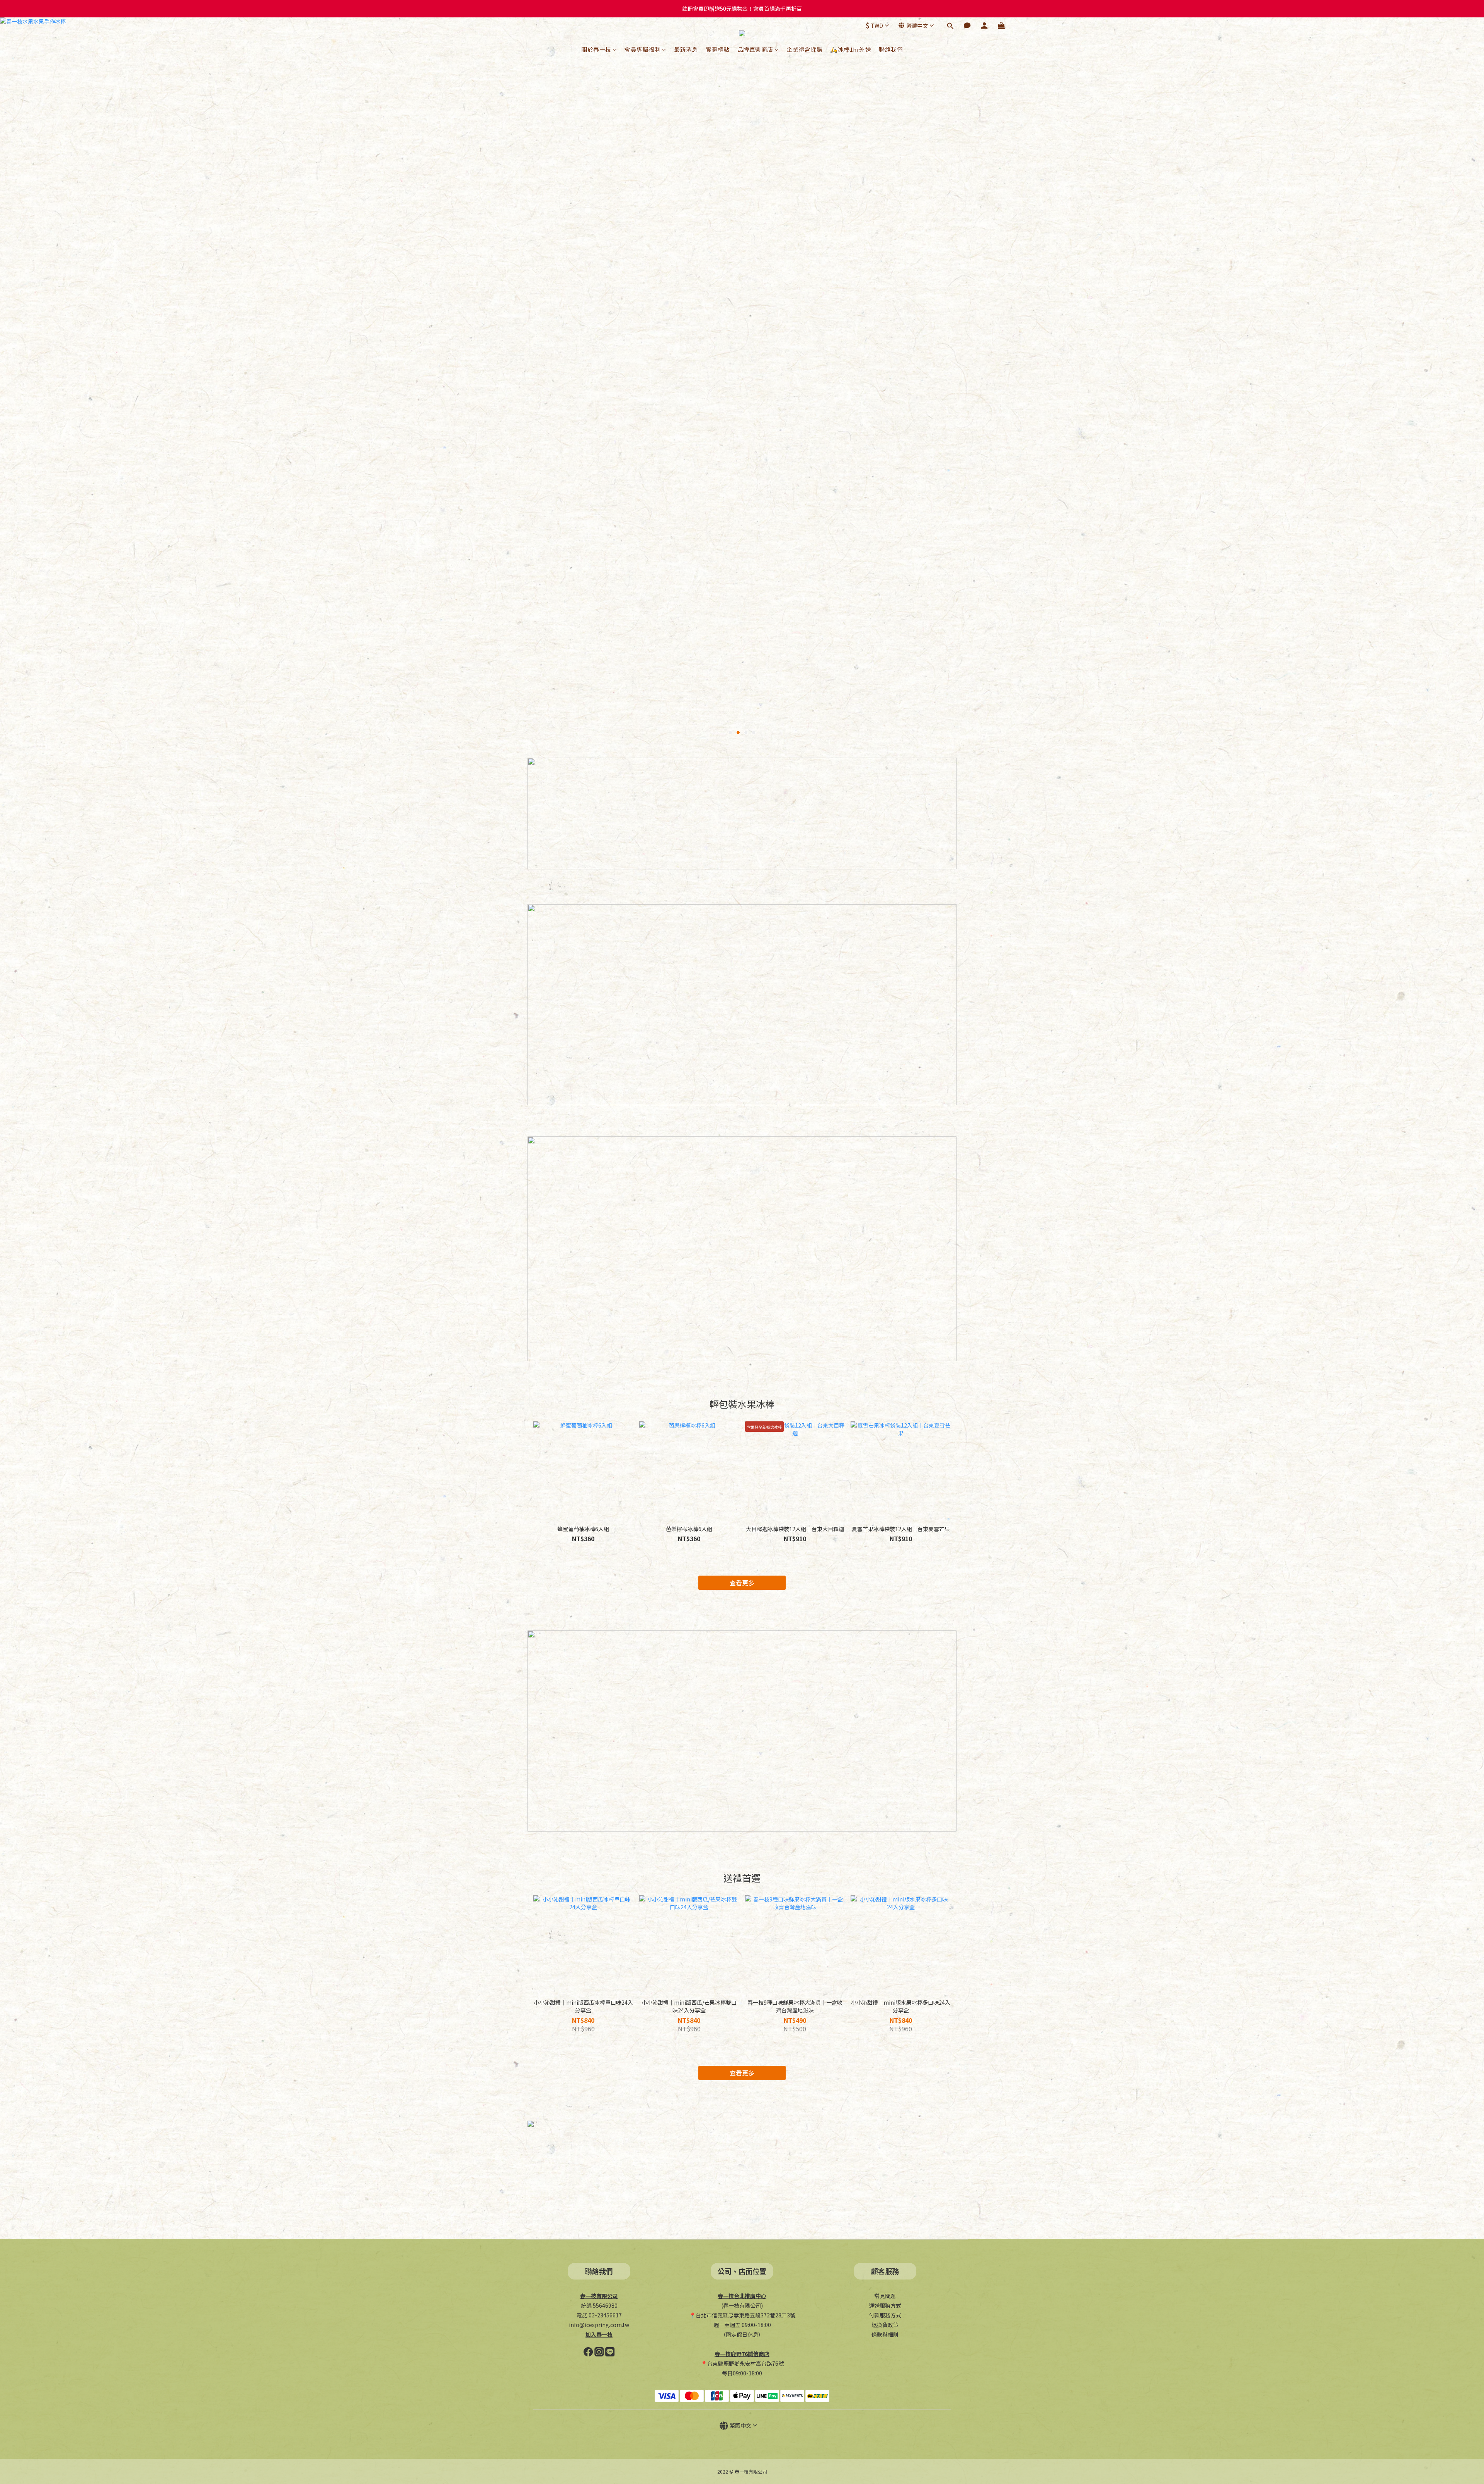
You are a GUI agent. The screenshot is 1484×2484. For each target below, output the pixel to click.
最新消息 (686, 49)
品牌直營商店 (755, 49)
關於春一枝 (596, 49)
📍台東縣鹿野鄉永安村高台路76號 (742, 2363)
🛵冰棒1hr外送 (851, 49)
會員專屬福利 (642, 49)
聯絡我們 (891, 49)
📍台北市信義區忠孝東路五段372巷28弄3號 (742, 2315)
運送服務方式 (885, 2305)
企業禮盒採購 (804, 49)
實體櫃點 (718, 49)
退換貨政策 (885, 2325)
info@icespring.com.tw (599, 2325)
